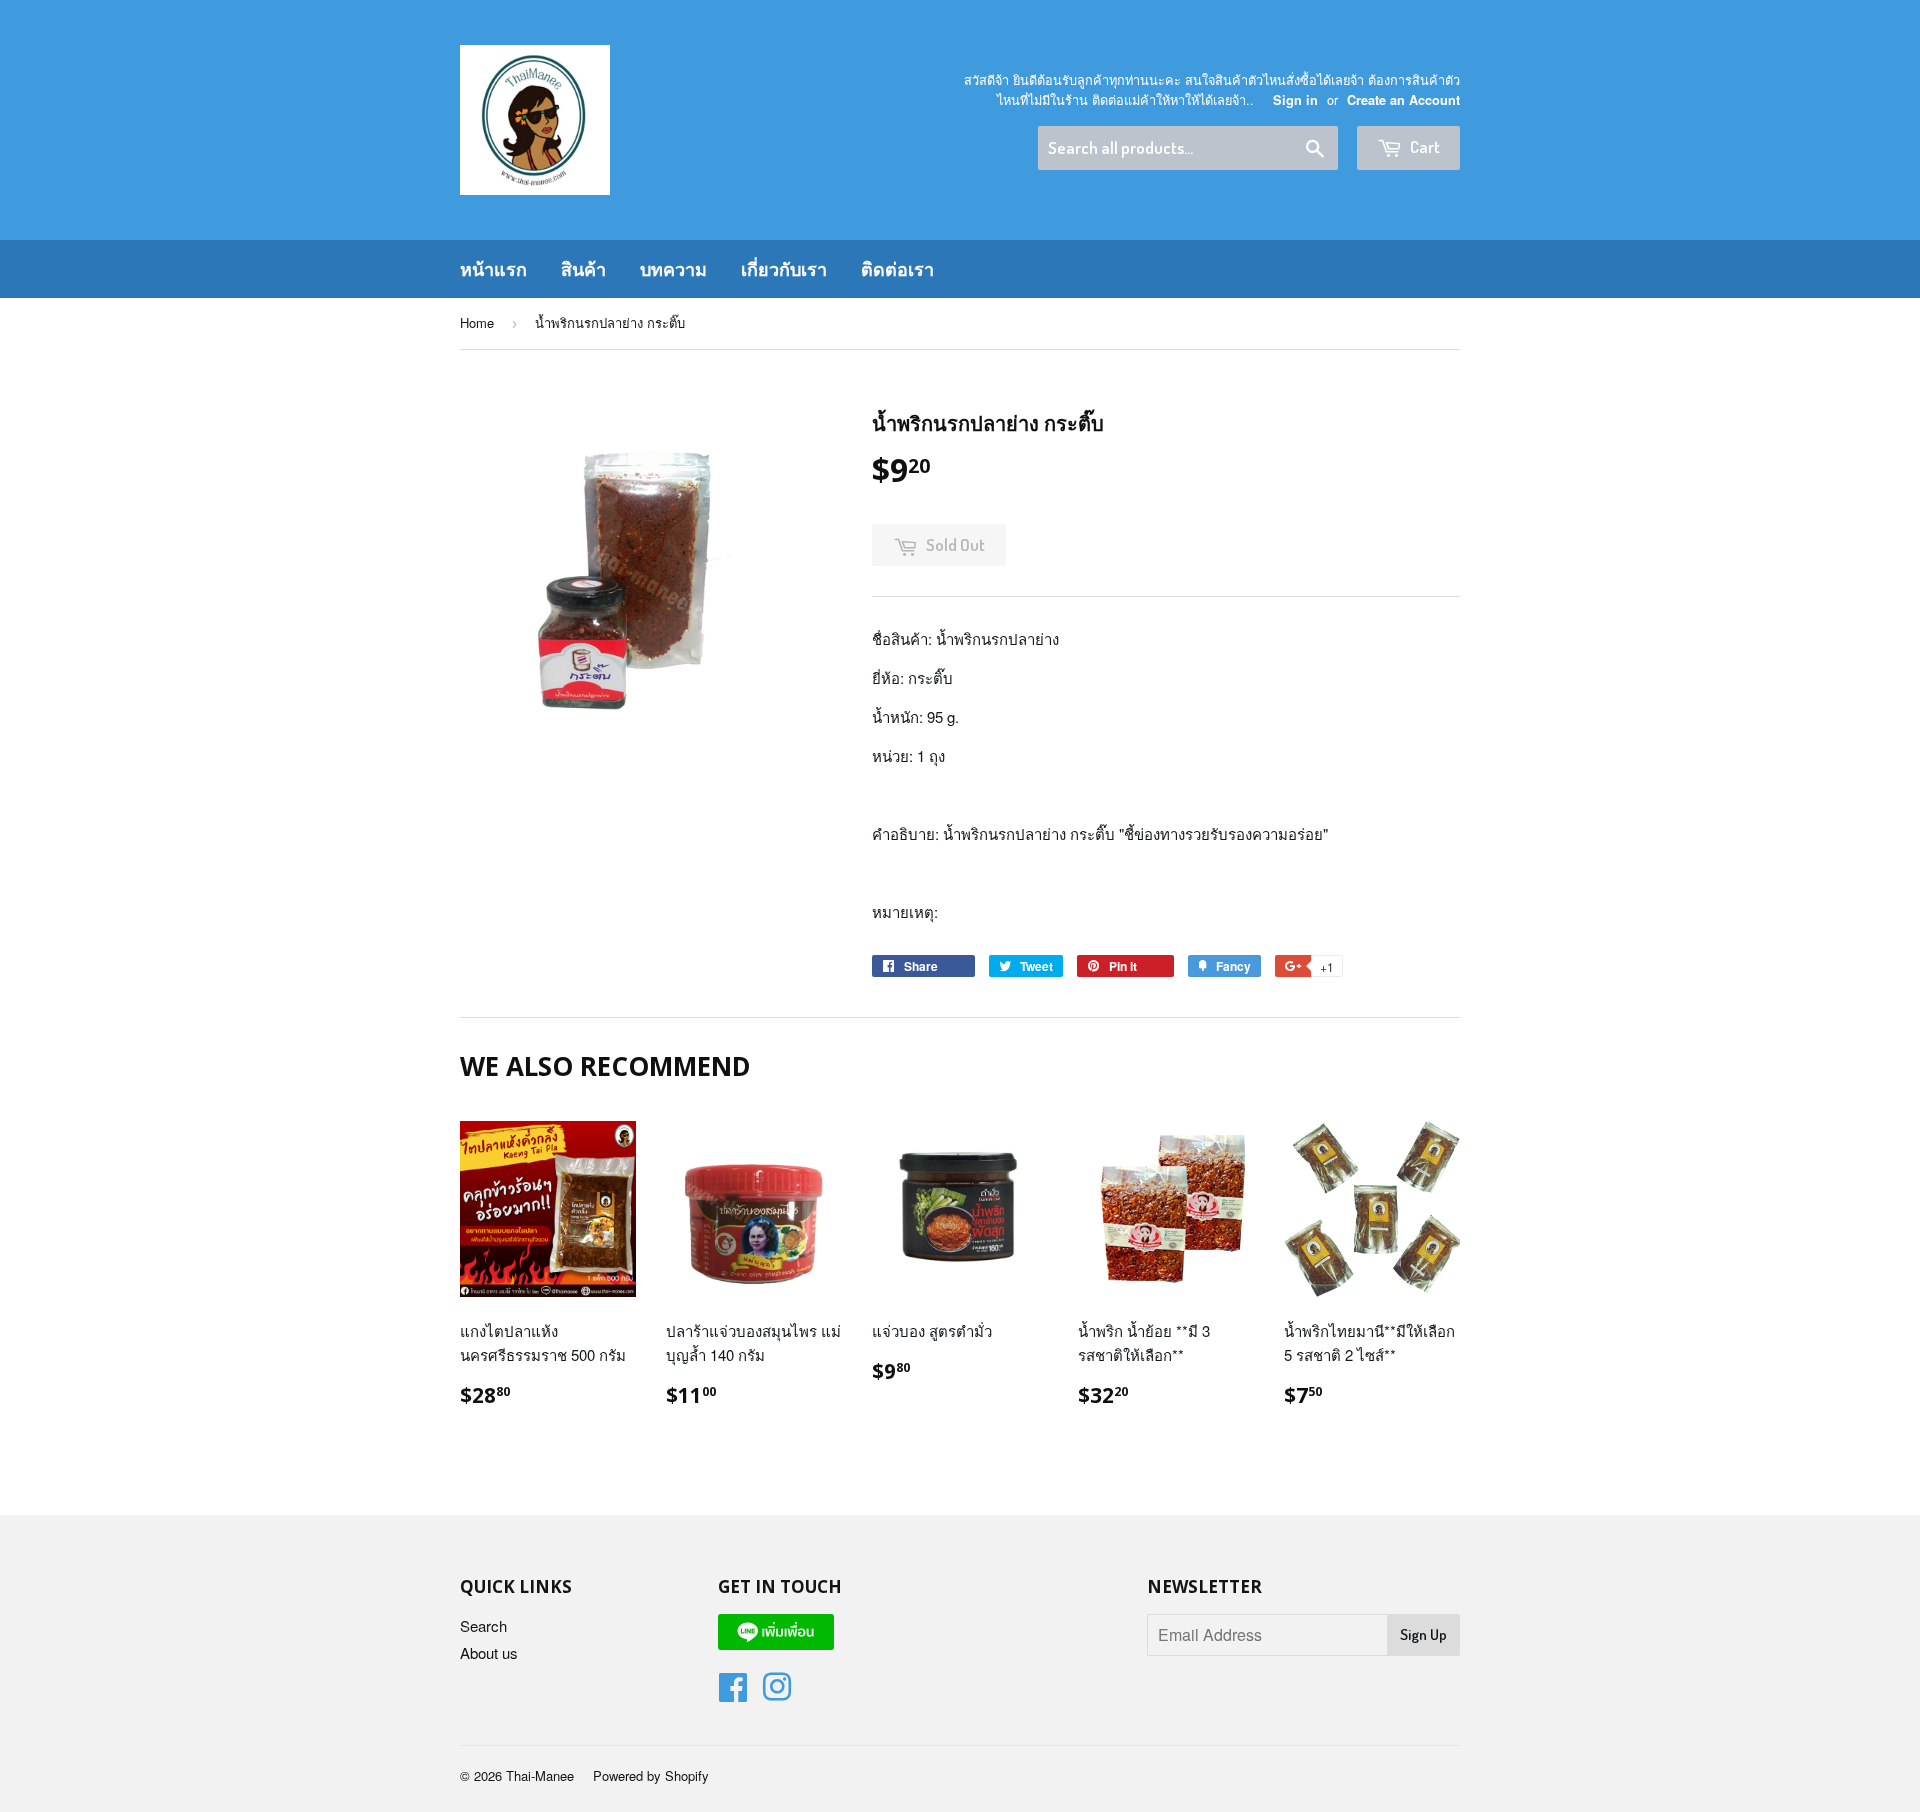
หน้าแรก (493, 269)
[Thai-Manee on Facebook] (733, 1692)
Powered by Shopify (651, 1775)
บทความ (673, 269)
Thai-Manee (540, 1775)
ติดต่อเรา (897, 269)
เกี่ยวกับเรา (784, 269)
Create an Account (1403, 100)
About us (489, 1652)
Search (483, 1625)
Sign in (1295, 100)
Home (477, 322)
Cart (1423, 146)
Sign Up (1423, 1634)
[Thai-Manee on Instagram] (777, 1692)
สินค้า (583, 269)
